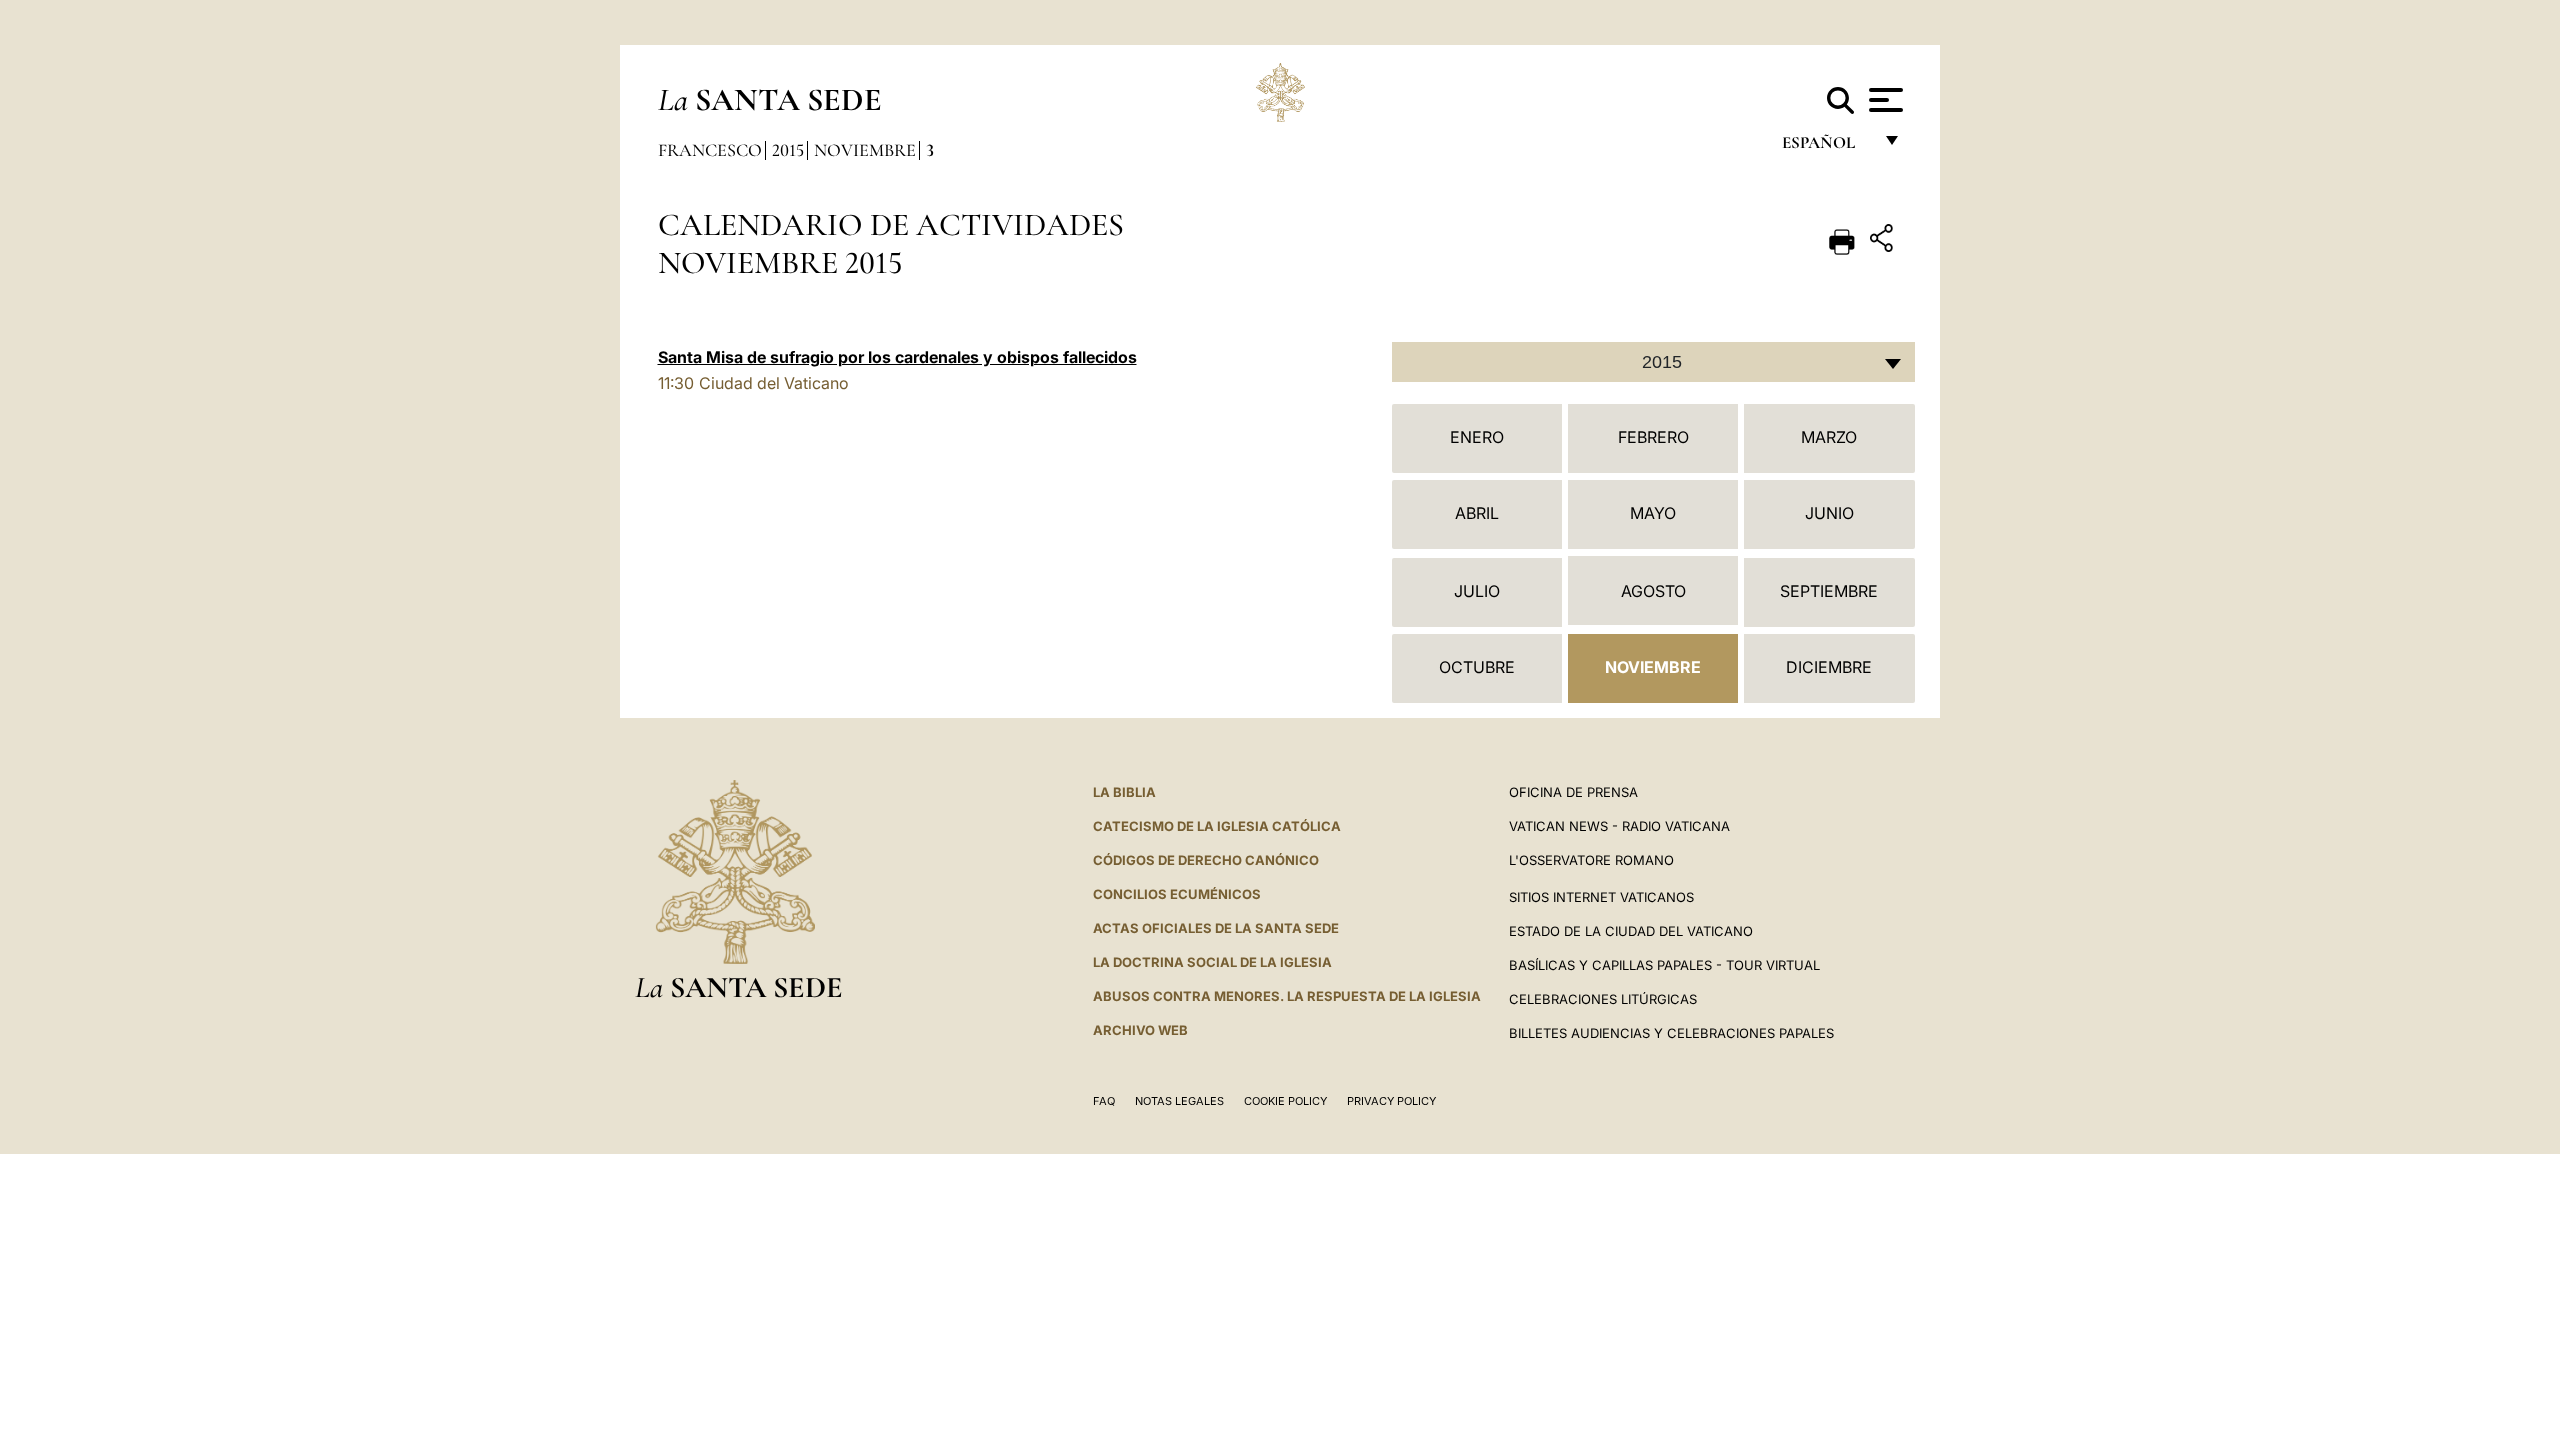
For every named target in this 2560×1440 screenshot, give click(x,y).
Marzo (1829, 437)
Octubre (1477, 667)
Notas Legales (1179, 1101)
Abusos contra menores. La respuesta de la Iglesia (1287, 996)
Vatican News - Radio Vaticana (1619, 826)
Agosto (1653, 591)
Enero (1477, 437)
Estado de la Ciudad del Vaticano (1631, 931)
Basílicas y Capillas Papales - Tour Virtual (1664, 965)
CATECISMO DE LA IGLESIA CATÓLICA (1217, 826)
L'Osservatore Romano (1591, 860)
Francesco (710, 150)
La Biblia (1124, 792)
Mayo (1653, 513)
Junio (1829, 513)
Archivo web (1140, 1030)
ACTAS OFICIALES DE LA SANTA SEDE (1216, 928)
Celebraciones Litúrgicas (1603, 999)
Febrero (1653, 437)
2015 (788, 150)
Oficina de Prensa (1573, 792)
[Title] (1884, 241)
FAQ (1104, 1101)
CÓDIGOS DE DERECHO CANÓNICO (1206, 860)
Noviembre (865, 150)
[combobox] (1653, 362)
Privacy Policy (1391, 1101)
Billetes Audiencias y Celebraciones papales (1671, 1033)
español (1826, 147)
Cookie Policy (1285, 1101)
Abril (1477, 513)
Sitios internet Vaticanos (1601, 897)
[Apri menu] (1883, 100)
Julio (1477, 591)
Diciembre (1829, 667)
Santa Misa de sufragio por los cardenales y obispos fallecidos (897, 357)
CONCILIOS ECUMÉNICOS (1177, 894)
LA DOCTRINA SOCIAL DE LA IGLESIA (1212, 962)
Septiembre (1829, 591)
